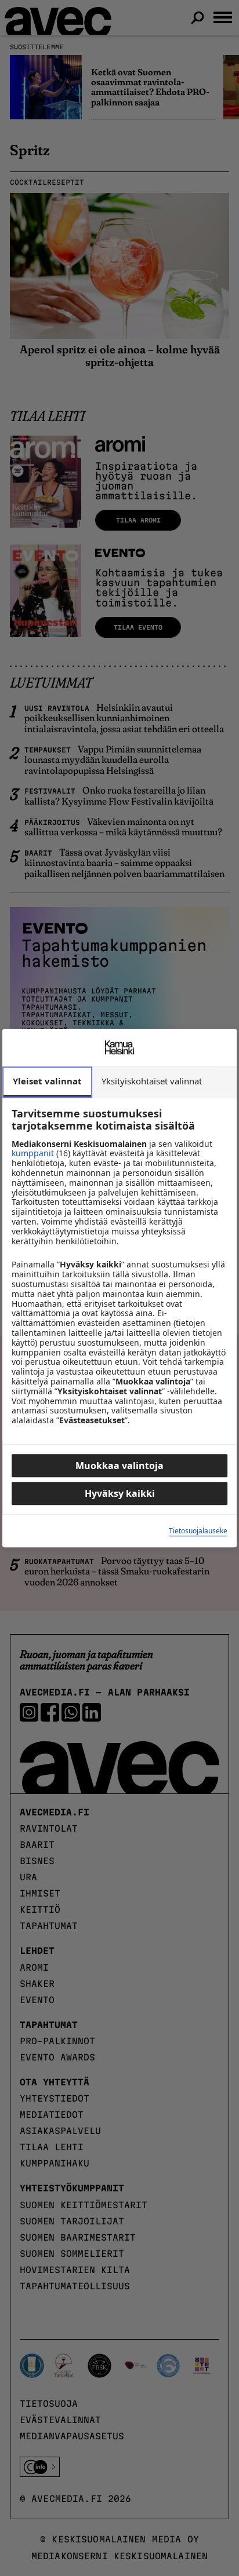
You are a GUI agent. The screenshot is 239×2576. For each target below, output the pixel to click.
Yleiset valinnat (47, 1081)
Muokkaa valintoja (119, 1466)
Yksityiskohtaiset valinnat (152, 1081)
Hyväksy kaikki (120, 1493)
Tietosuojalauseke (198, 1531)
